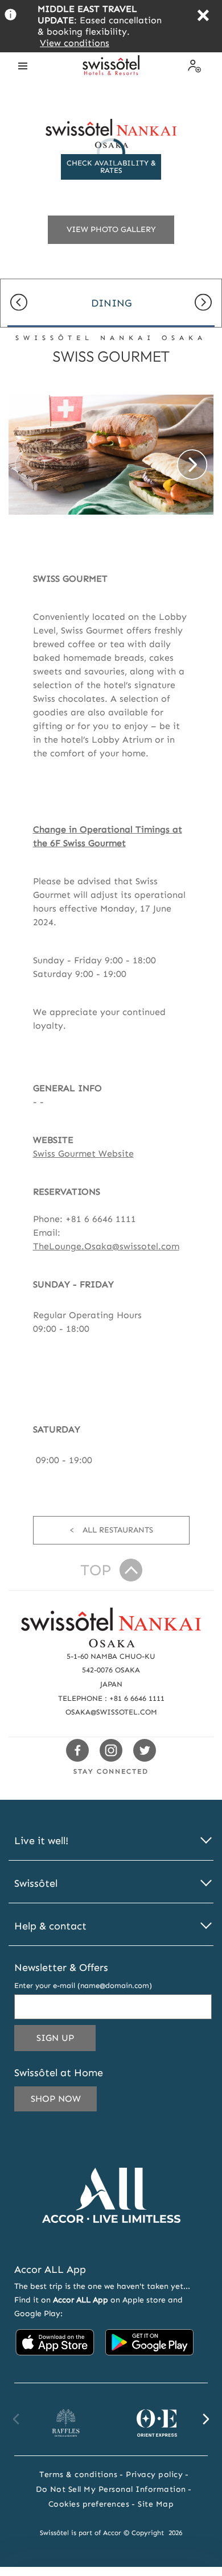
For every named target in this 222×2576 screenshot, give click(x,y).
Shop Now (56, 2099)
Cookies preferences (89, 2504)
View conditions (75, 43)
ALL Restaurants (118, 1530)
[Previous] (19, 303)
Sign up (66, 2041)
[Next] (203, 303)
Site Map (156, 2504)
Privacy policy (154, 2474)
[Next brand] (205, 2419)
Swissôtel (36, 1884)
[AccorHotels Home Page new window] (111, 2240)
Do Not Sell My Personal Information (111, 2489)
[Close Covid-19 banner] (203, 17)
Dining (111, 303)
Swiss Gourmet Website (83, 1154)
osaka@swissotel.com (111, 1712)
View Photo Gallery (111, 229)
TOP (96, 1570)
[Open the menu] (23, 66)
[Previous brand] (17, 2419)
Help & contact (50, 1926)
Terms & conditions (78, 2474)
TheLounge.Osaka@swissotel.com (106, 1246)
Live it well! (41, 1841)
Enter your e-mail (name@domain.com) (83, 1985)
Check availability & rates (111, 167)
